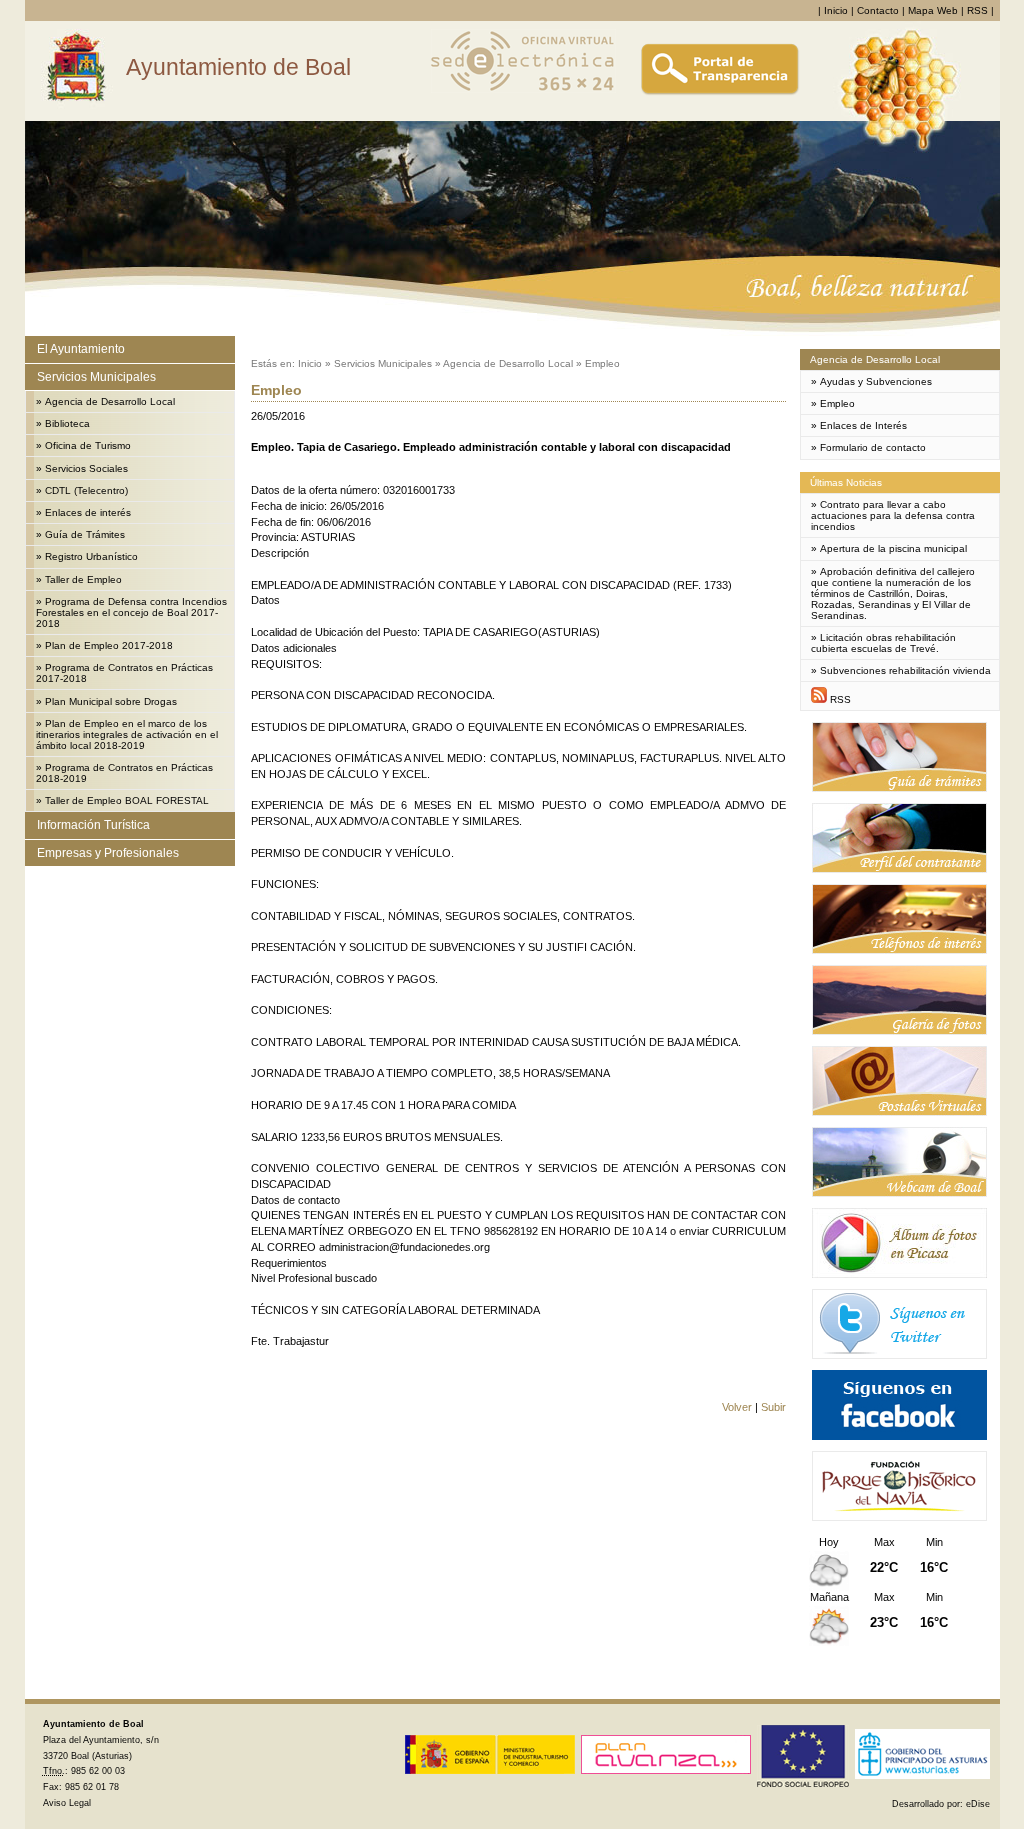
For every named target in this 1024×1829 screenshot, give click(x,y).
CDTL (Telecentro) (86, 490)
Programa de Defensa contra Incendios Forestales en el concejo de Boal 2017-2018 (131, 612)
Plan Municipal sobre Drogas (111, 701)
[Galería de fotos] (899, 1031)
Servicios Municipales (96, 377)
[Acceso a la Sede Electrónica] (523, 92)
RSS (977, 10)
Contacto (878, 10)
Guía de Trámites (85, 534)
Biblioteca (67, 423)
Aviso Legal (67, 1803)
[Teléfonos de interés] (899, 950)
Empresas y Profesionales (108, 853)
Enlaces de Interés (863, 425)
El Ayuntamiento (81, 349)
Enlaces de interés (88, 512)
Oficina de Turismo (88, 445)
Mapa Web (933, 10)
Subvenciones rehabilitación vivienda (905, 670)
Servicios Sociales (86, 468)
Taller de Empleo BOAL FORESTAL (127, 800)
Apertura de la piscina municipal (893, 548)
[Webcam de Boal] (899, 1193)
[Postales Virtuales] (899, 1112)
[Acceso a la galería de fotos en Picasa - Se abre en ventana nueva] (899, 1274)
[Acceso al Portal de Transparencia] (720, 92)
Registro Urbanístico (91, 556)
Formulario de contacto (873, 447)
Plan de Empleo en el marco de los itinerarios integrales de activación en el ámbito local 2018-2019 (127, 734)
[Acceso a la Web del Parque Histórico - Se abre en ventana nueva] (899, 1517)
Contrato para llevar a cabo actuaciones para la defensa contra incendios (893, 515)
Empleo (602, 363)
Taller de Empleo (83, 579)
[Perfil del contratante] (899, 869)
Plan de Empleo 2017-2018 (109, 645)
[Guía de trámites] (899, 788)
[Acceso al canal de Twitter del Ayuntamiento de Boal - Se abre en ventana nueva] (899, 1355)
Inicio (836, 10)
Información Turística (93, 825)
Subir (773, 1407)
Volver (737, 1407)
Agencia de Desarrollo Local (110, 401)
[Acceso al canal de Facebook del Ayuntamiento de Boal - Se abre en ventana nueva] (899, 1436)
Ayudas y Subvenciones (876, 381)
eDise (978, 1804)
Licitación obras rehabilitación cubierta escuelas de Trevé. (883, 643)
